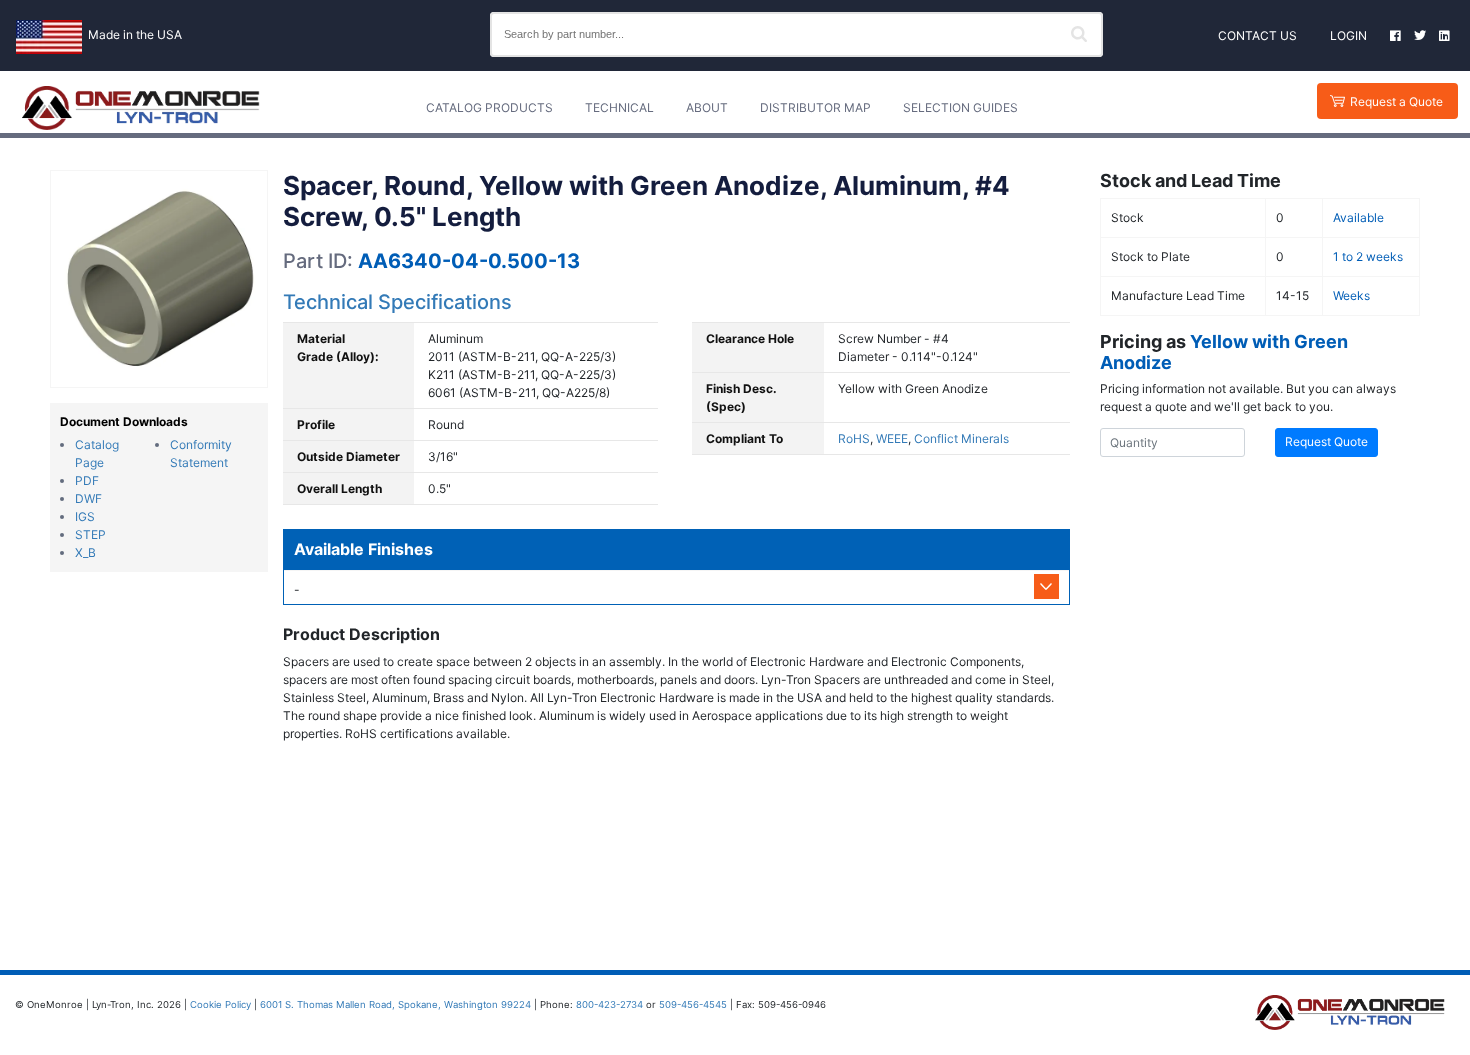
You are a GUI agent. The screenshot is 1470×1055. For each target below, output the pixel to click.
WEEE (892, 438)
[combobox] (796, 34)
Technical (619, 107)
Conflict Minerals (961, 438)
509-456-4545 (693, 1004)
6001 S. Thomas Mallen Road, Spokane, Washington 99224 (395, 1004)
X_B (85, 552)
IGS (85, 516)
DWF (88, 498)
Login (1348, 35)
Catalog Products (489, 107)
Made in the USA (135, 34)
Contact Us (1257, 35)
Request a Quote (1396, 101)
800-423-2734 (609, 1004)
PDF (87, 480)
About (707, 107)
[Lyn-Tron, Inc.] (141, 108)
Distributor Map (815, 107)
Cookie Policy (220, 1004)
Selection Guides (960, 107)
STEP (90, 534)
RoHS (854, 438)
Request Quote (1326, 441)
